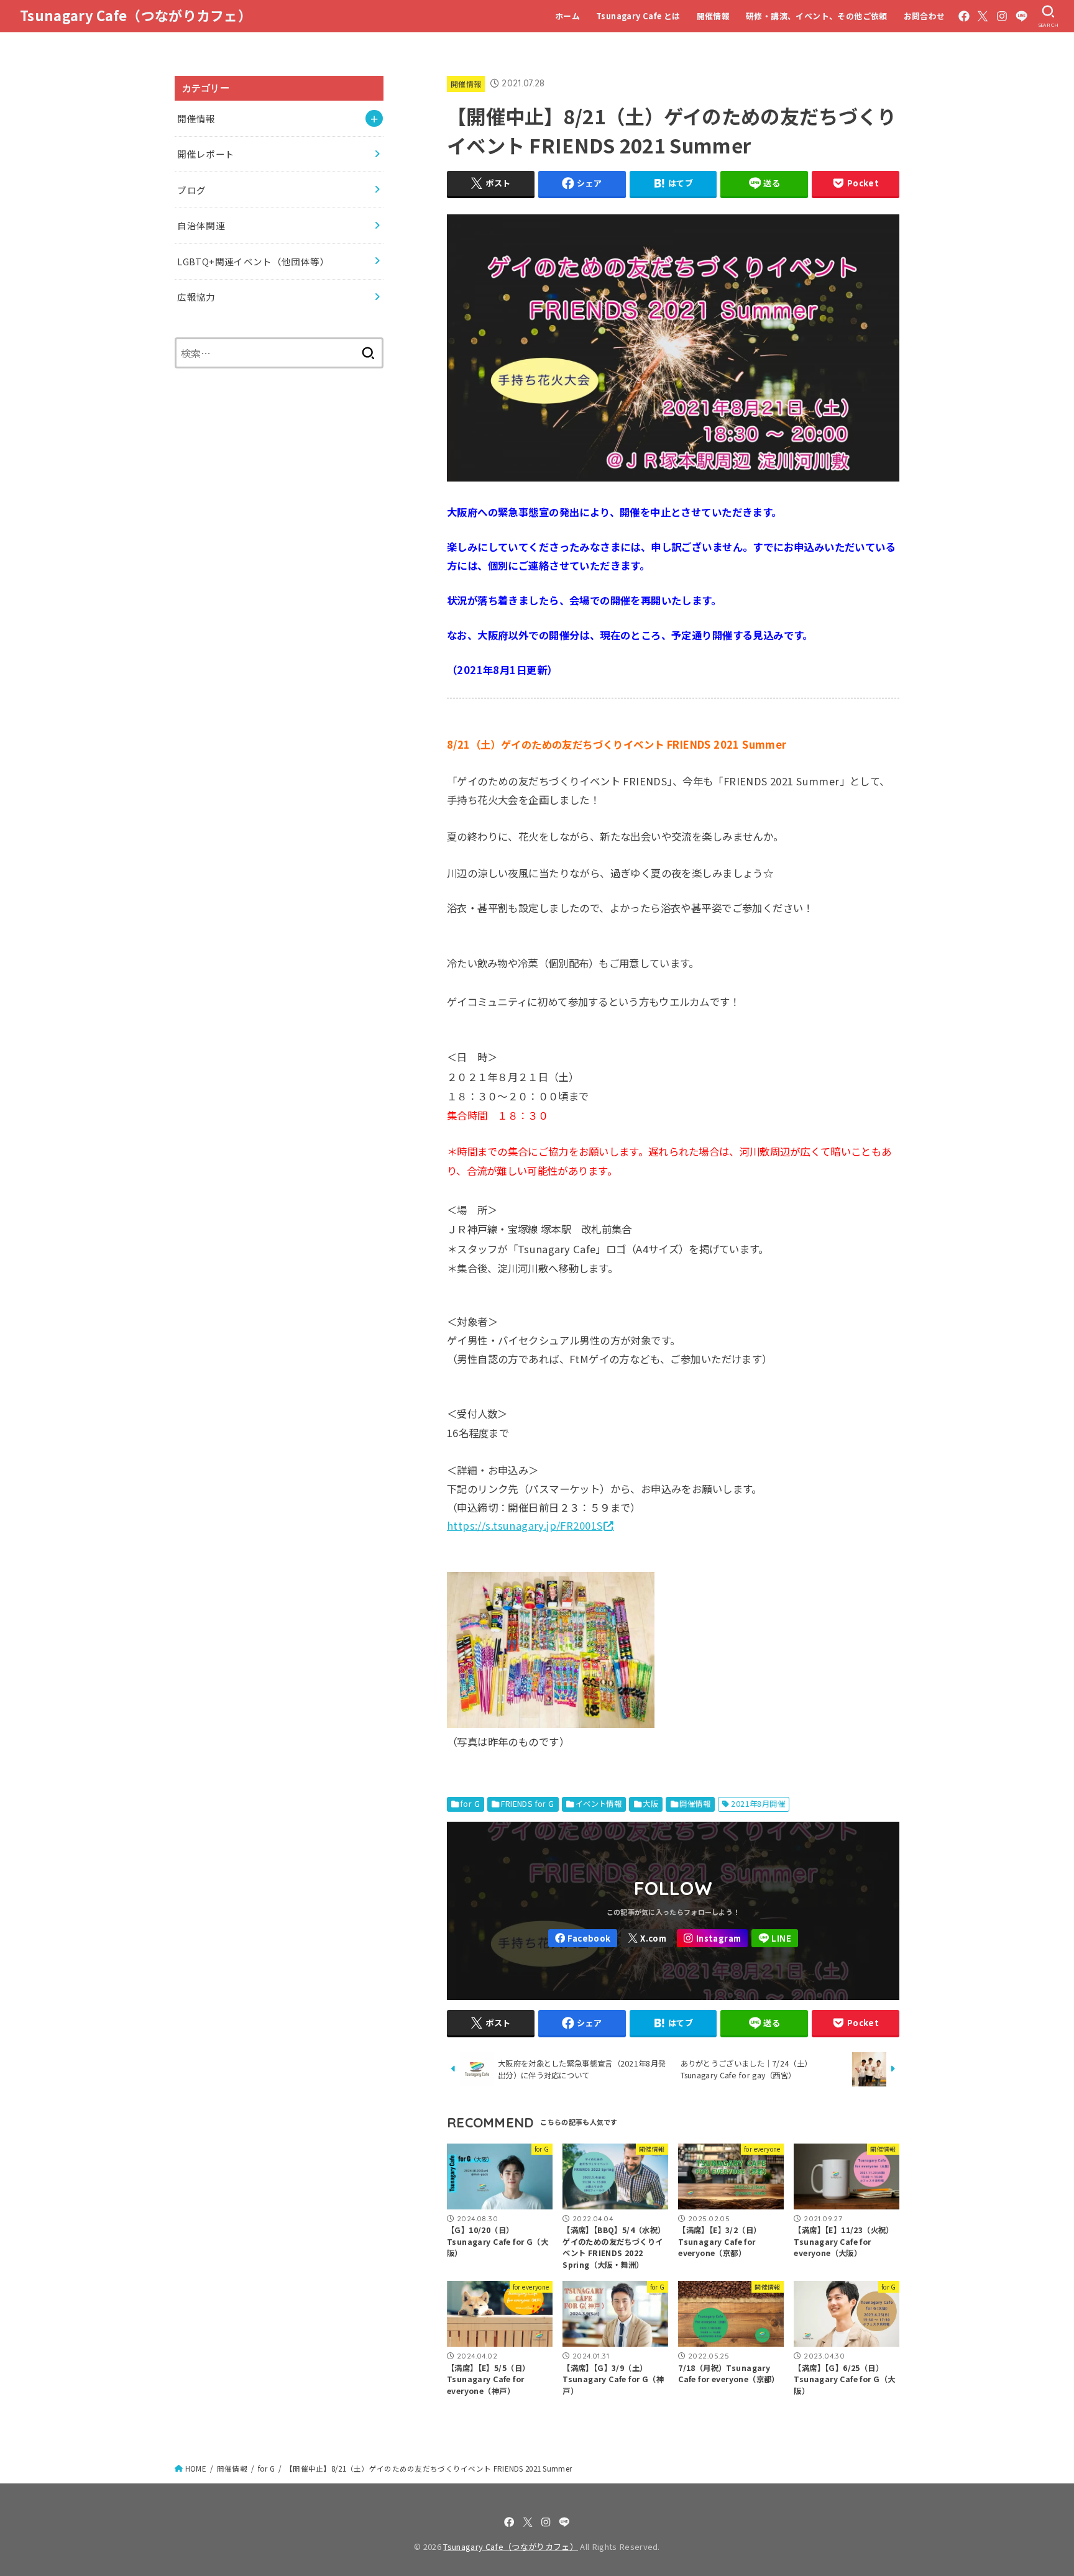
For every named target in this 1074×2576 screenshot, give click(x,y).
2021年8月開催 (758, 1804)
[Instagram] (1002, 16)
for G (470, 1804)
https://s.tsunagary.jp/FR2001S (525, 1525)
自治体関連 (201, 225)
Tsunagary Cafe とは (638, 16)
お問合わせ (925, 16)
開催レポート (206, 154)
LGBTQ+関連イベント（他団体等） (253, 261)
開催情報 (714, 16)
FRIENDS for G (527, 1804)
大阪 (650, 1804)
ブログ (191, 190)
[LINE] (1021, 16)
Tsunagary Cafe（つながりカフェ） (136, 15)
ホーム (567, 16)
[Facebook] (964, 16)
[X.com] (983, 16)
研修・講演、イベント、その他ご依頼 (817, 16)
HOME (196, 2469)
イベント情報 (599, 1804)
